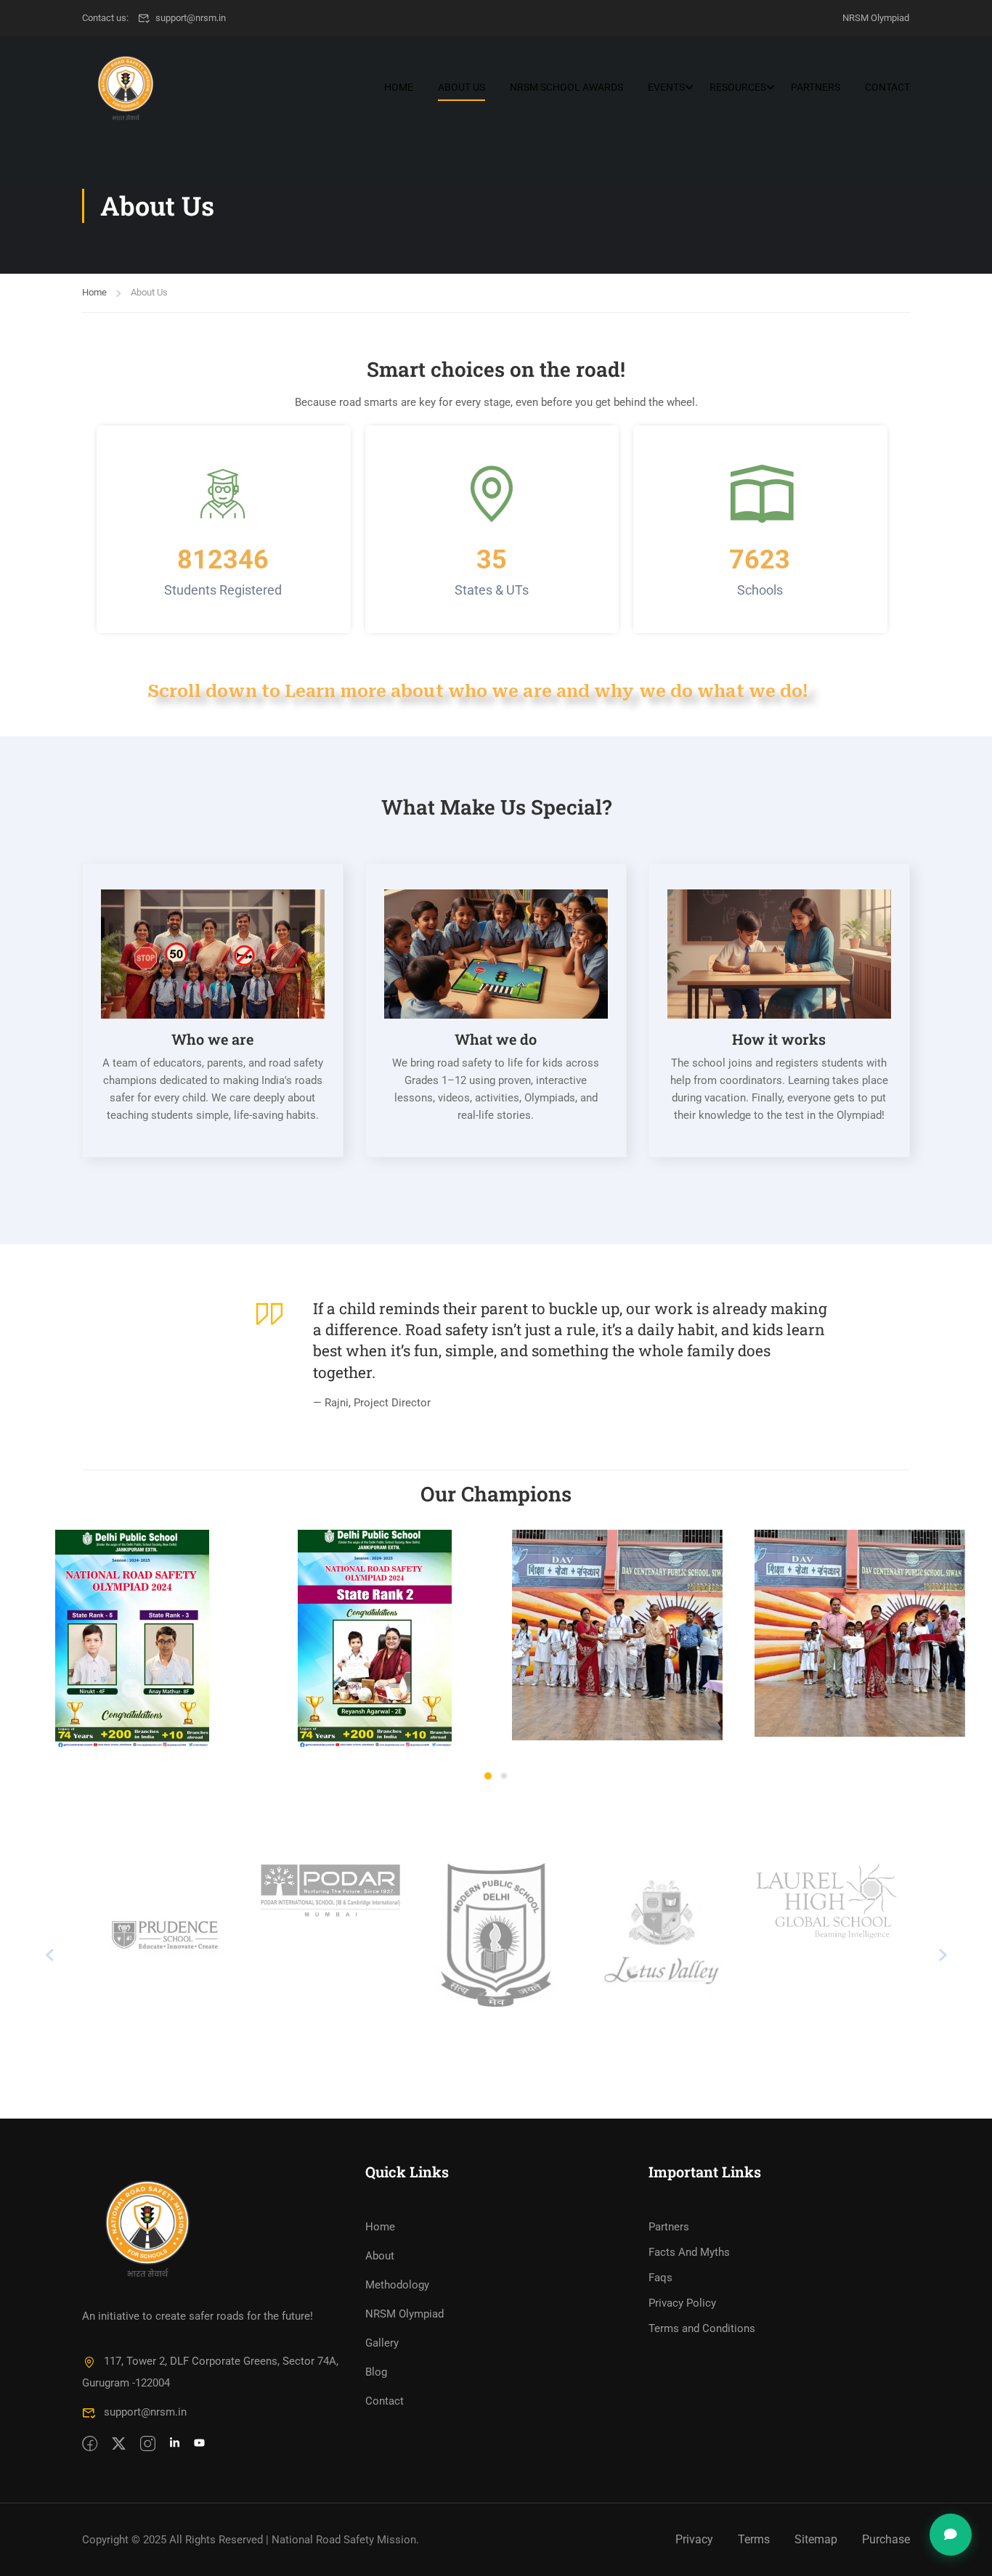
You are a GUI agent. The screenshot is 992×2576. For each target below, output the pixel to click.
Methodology (397, 2285)
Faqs (660, 2278)
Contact (887, 87)
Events (666, 87)
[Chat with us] (951, 2535)
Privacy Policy (682, 2303)
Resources (738, 87)
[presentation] (49, 1955)
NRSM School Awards (566, 87)
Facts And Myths (689, 2252)
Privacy (694, 2539)
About (380, 2256)
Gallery (382, 2343)
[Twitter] (119, 2445)
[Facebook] (90, 2445)
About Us (462, 87)
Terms (754, 2539)
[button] (488, 1776)
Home (399, 87)
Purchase (886, 2539)
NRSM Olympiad (876, 18)
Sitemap (816, 2539)
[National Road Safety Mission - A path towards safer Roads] (126, 87)
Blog (376, 2372)
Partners (816, 87)
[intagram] (148, 2445)
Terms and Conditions (702, 2328)
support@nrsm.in (191, 18)
